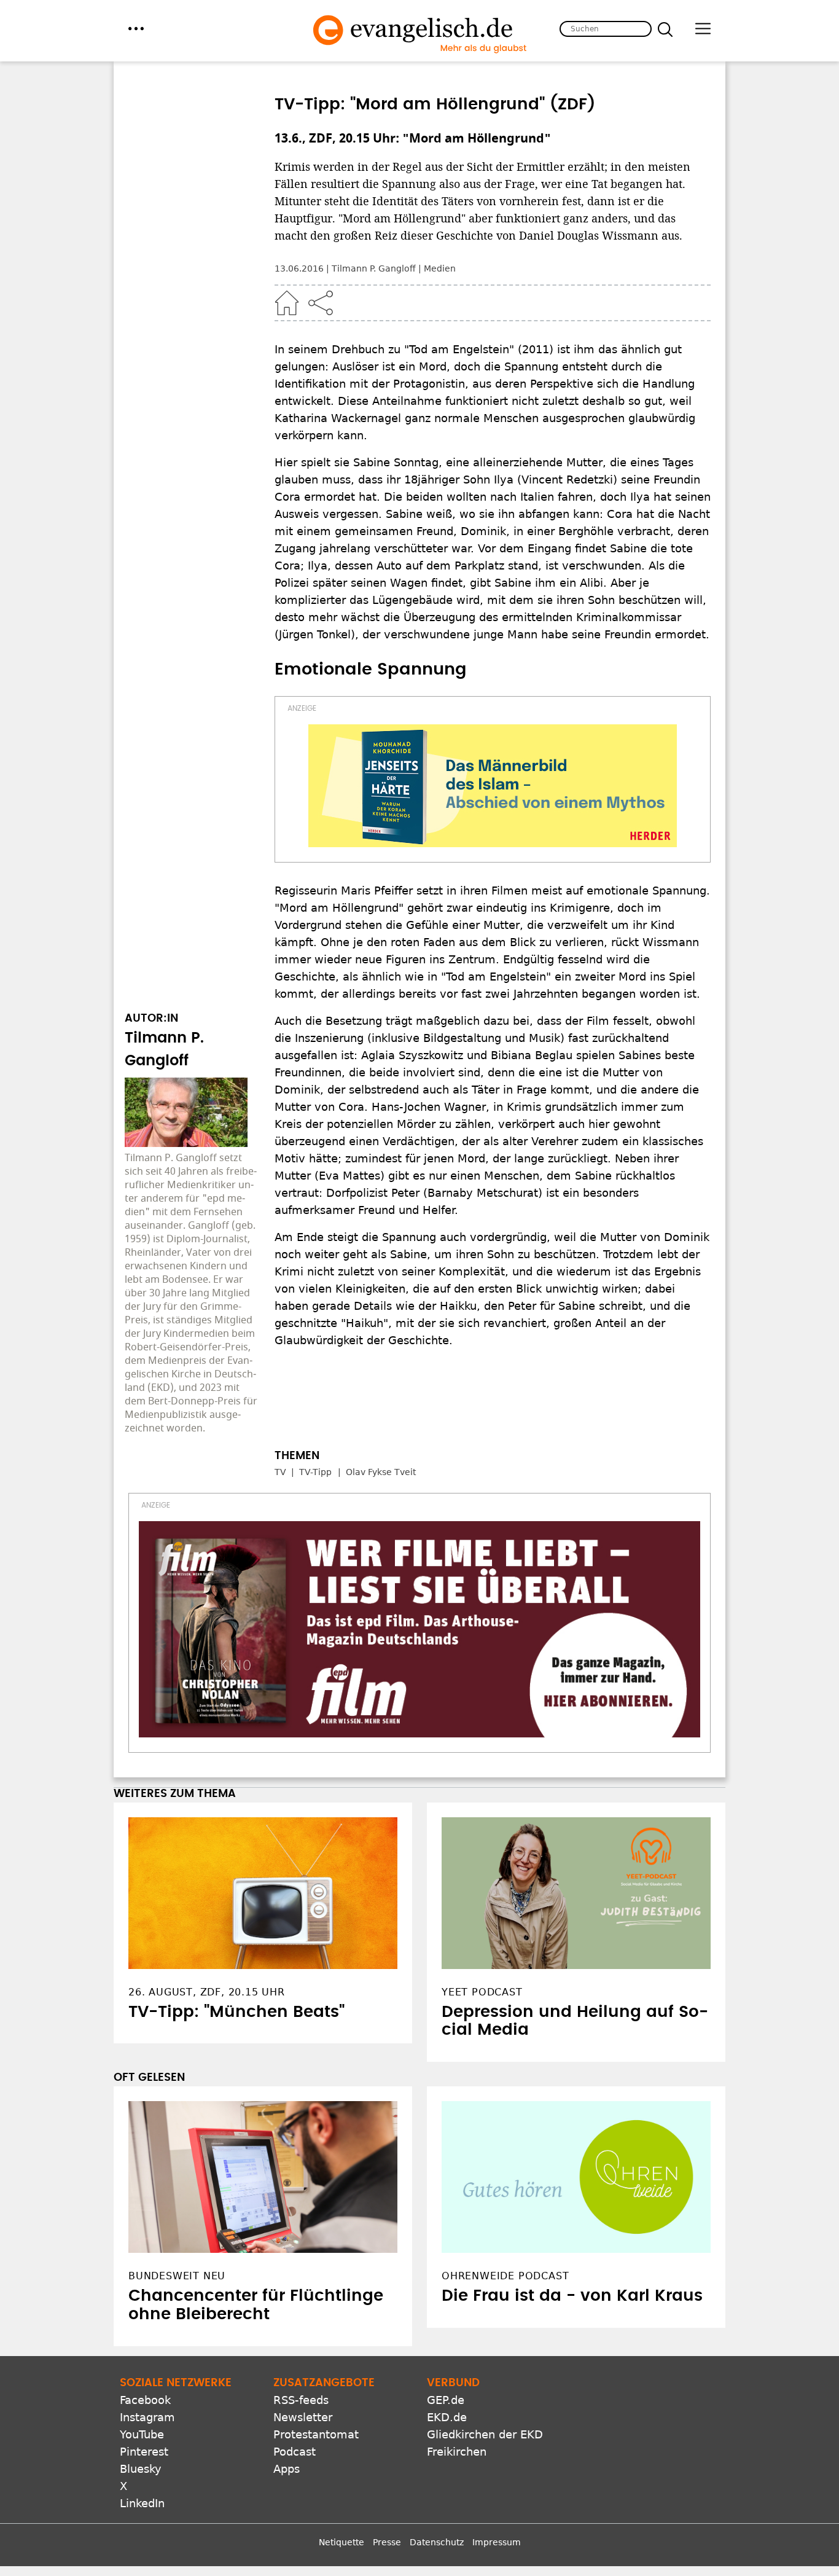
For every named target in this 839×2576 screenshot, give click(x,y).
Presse (387, 2542)
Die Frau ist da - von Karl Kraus (572, 2296)
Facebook (145, 2400)
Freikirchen (457, 2452)
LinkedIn (142, 2503)
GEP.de (446, 2400)
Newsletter (303, 2417)
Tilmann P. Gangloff (374, 268)
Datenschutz (437, 2542)
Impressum (497, 2542)
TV (280, 1472)
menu (136, 29)
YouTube (142, 2434)
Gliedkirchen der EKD (485, 2434)
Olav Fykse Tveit (381, 1472)
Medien (440, 268)
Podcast (295, 2452)
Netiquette (341, 2542)
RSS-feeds (301, 2400)
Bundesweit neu (177, 2276)
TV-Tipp (315, 1472)
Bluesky (141, 2469)
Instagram (147, 2417)
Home (287, 303)
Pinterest (144, 2452)
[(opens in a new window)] (493, 786)
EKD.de (447, 2417)
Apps (287, 2469)
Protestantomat (316, 2434)
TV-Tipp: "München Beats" (236, 2012)
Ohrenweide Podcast (505, 2276)
